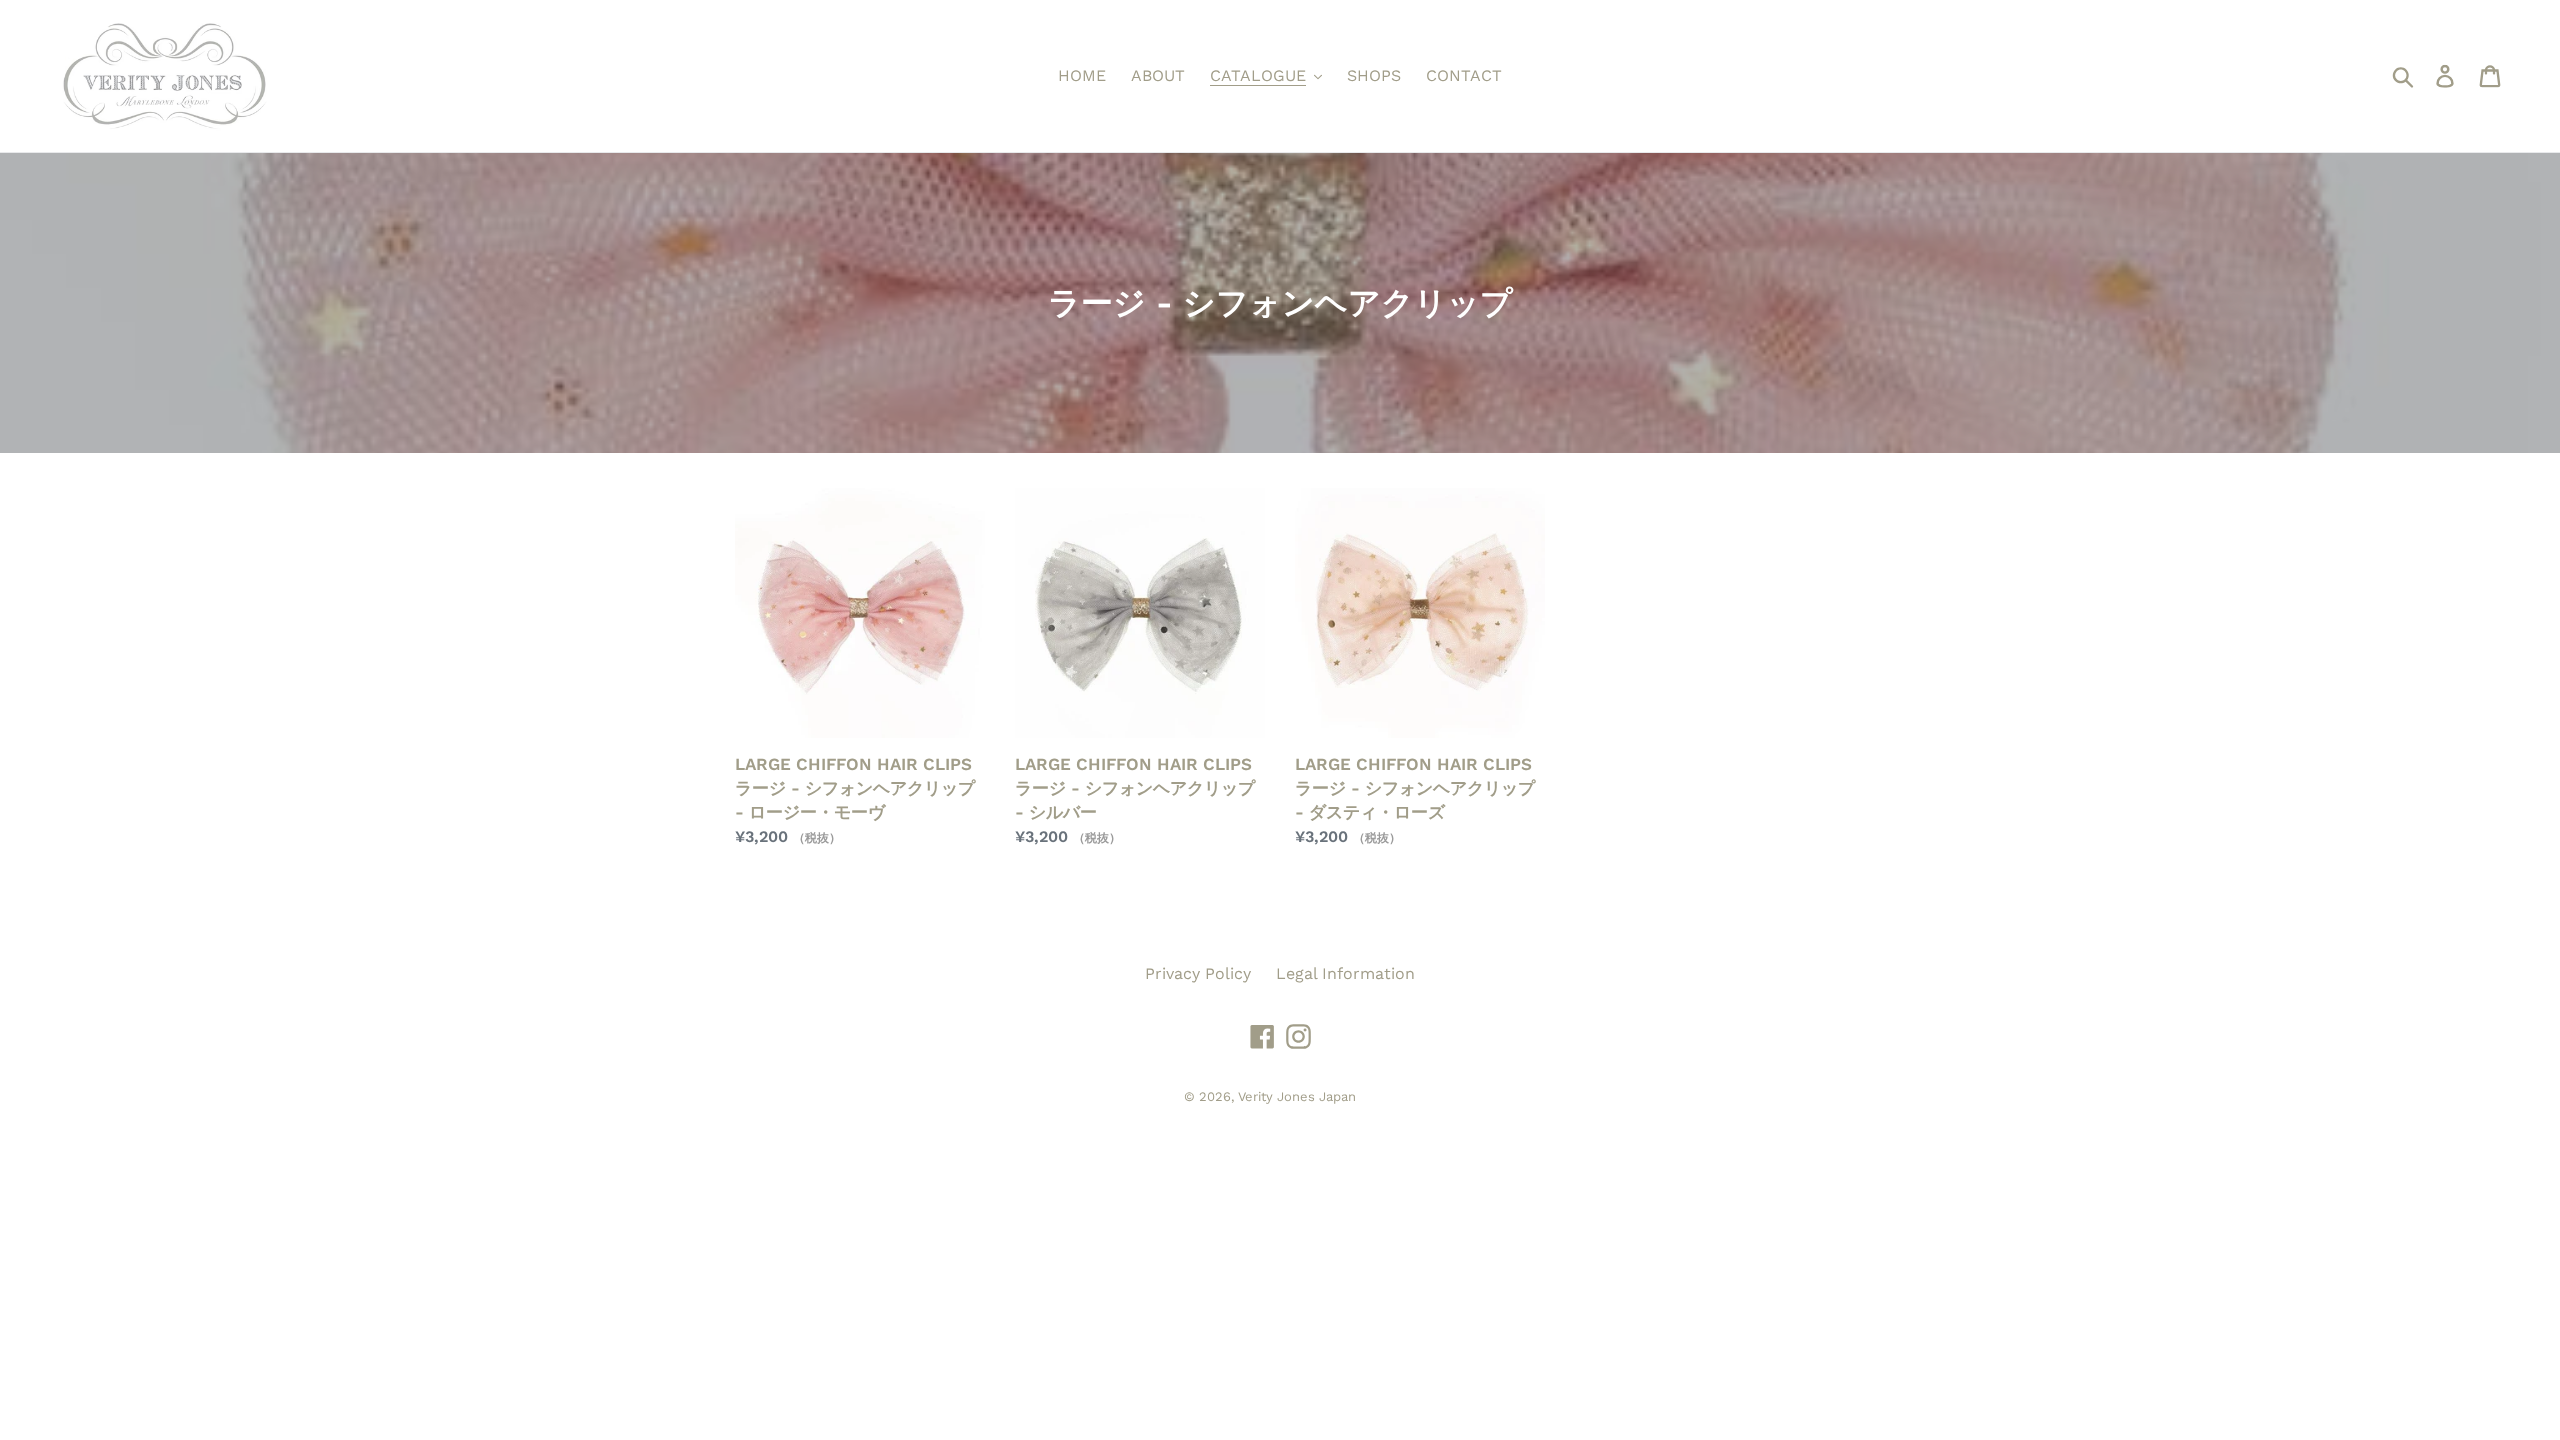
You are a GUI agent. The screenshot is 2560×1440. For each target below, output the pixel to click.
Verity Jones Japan (1297, 1096)
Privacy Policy (1198, 973)
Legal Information (1345, 973)
